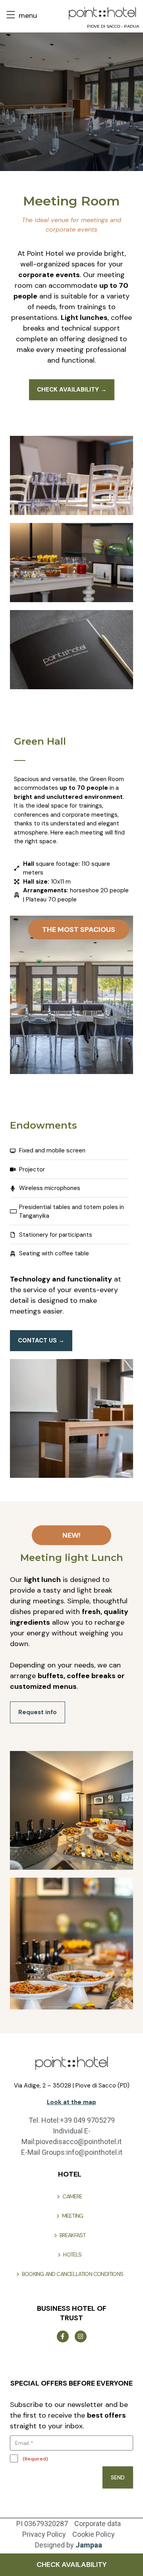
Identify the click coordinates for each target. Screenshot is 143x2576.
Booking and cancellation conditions (72, 2274)
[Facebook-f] (63, 2336)
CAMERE (72, 2196)
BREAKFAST (73, 2235)
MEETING (72, 2216)
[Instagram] (81, 2336)
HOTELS (72, 2255)
